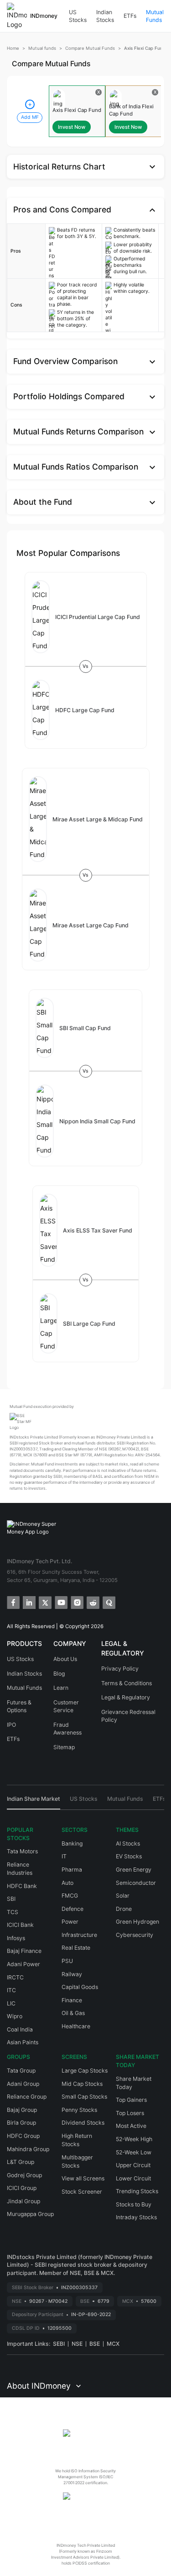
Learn (61, 1688)
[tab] (34, 1802)
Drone (124, 1909)
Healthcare (76, 2026)
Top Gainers (131, 2100)
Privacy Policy (120, 1669)
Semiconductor (136, 1883)
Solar (123, 1896)
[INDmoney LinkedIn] (28, 1602)
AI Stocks (128, 1843)
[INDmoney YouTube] (60, 1602)
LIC (11, 2003)
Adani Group (23, 2084)
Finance (72, 2000)
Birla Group (21, 2123)
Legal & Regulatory (126, 1697)
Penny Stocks (79, 2110)
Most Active (131, 2126)
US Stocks (78, 16)
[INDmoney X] (44, 1602)
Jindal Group (23, 2201)
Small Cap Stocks (84, 2097)
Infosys (16, 1938)
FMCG (70, 1896)
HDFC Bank (22, 1886)
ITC (11, 1990)
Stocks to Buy (134, 2204)
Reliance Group (27, 2097)
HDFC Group (23, 2136)
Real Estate (76, 1948)
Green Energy (134, 1870)
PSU (67, 1961)
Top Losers (130, 2113)
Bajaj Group (22, 2110)
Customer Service (66, 1706)
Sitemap (64, 1747)
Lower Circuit (133, 2178)
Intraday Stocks (136, 2217)
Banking (72, 1843)
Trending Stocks (137, 2191)
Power (70, 1922)
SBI (11, 1899)
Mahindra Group (28, 2149)
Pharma (72, 1870)
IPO (11, 1725)
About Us (65, 1659)
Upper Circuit (133, 2165)
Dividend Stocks (83, 2123)
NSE (77, 2344)
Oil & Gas (73, 2013)
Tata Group (21, 2071)
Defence (73, 1909)
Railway (72, 1974)
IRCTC (15, 1977)
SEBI (59, 2344)
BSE (95, 2344)
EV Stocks (129, 1856)
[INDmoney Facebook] (13, 1602)
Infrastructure (79, 1935)
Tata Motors (22, 1851)
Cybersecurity (135, 1935)
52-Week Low (134, 2152)
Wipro (15, 2016)
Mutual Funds (155, 16)
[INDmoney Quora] (108, 1602)
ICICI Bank (20, 1925)
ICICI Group (22, 2188)
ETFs (130, 16)
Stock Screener (82, 2192)
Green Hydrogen (137, 1922)
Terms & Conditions (127, 1683)
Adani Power (23, 1964)
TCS (13, 1912)
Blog (59, 1674)
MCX (113, 2344)
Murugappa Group (30, 2214)
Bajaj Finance (24, 1951)
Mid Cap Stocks (82, 2084)
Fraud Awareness (67, 1729)
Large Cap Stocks (85, 2071)
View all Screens (83, 2178)
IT (64, 1856)
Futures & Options (19, 1706)
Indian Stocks (105, 16)
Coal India (20, 2029)
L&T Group (21, 2162)
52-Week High (134, 2139)
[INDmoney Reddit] (92, 1602)
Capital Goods (80, 1987)
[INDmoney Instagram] (76, 1602)
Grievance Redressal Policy (128, 1716)
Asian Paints (23, 2042)
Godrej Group (24, 2175)
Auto (67, 1883)
